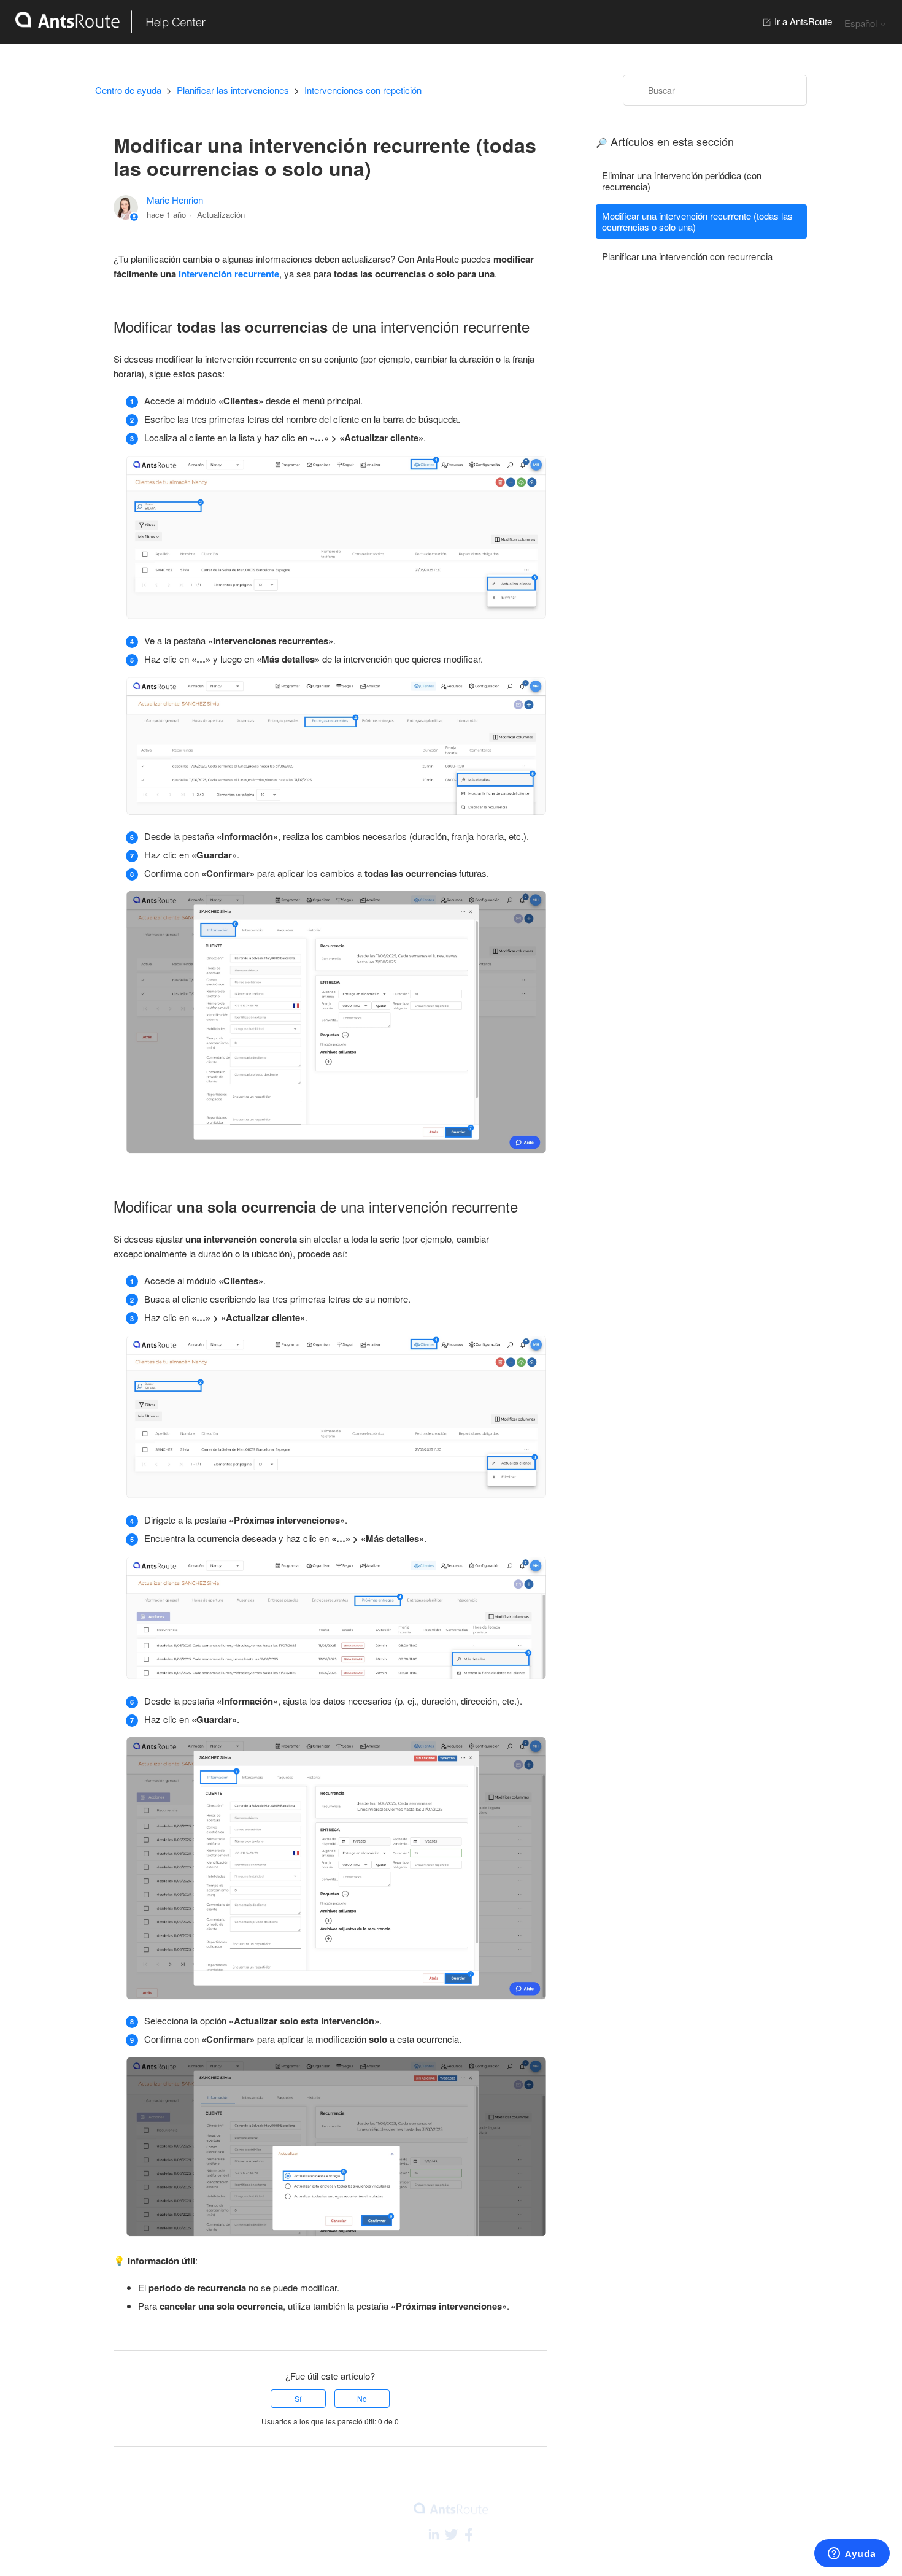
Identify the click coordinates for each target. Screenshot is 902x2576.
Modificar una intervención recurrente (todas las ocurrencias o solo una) (697, 221)
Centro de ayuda (128, 90)
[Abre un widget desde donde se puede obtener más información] (852, 2555)
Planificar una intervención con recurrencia (687, 256)
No (362, 2398)
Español (862, 23)
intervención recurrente (229, 274)
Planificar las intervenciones (233, 90)
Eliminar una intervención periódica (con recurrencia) (682, 181)
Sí (298, 2398)
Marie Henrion (175, 200)
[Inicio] (103, 22)
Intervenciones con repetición (363, 90)
